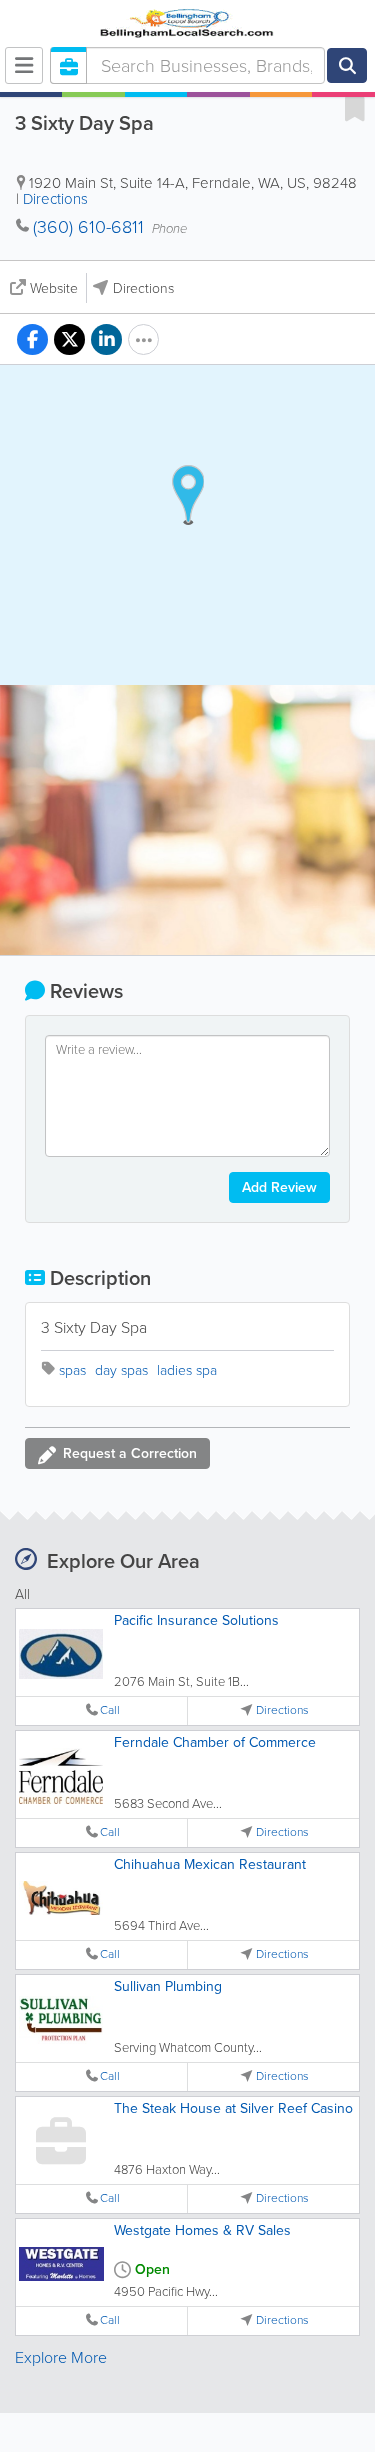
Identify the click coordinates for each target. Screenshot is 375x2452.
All (22, 1594)
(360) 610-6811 (88, 227)
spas (72, 1370)
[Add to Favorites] (355, 108)
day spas (121, 1370)
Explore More (61, 2357)
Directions (55, 199)
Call (110, 1710)
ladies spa (187, 1370)
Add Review (279, 1187)
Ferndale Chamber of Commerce (215, 1742)
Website (54, 288)
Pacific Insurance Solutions (196, 1620)
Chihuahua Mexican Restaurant (210, 1864)
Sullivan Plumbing (168, 1986)
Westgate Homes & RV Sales (202, 2230)
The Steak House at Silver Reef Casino (233, 2108)
